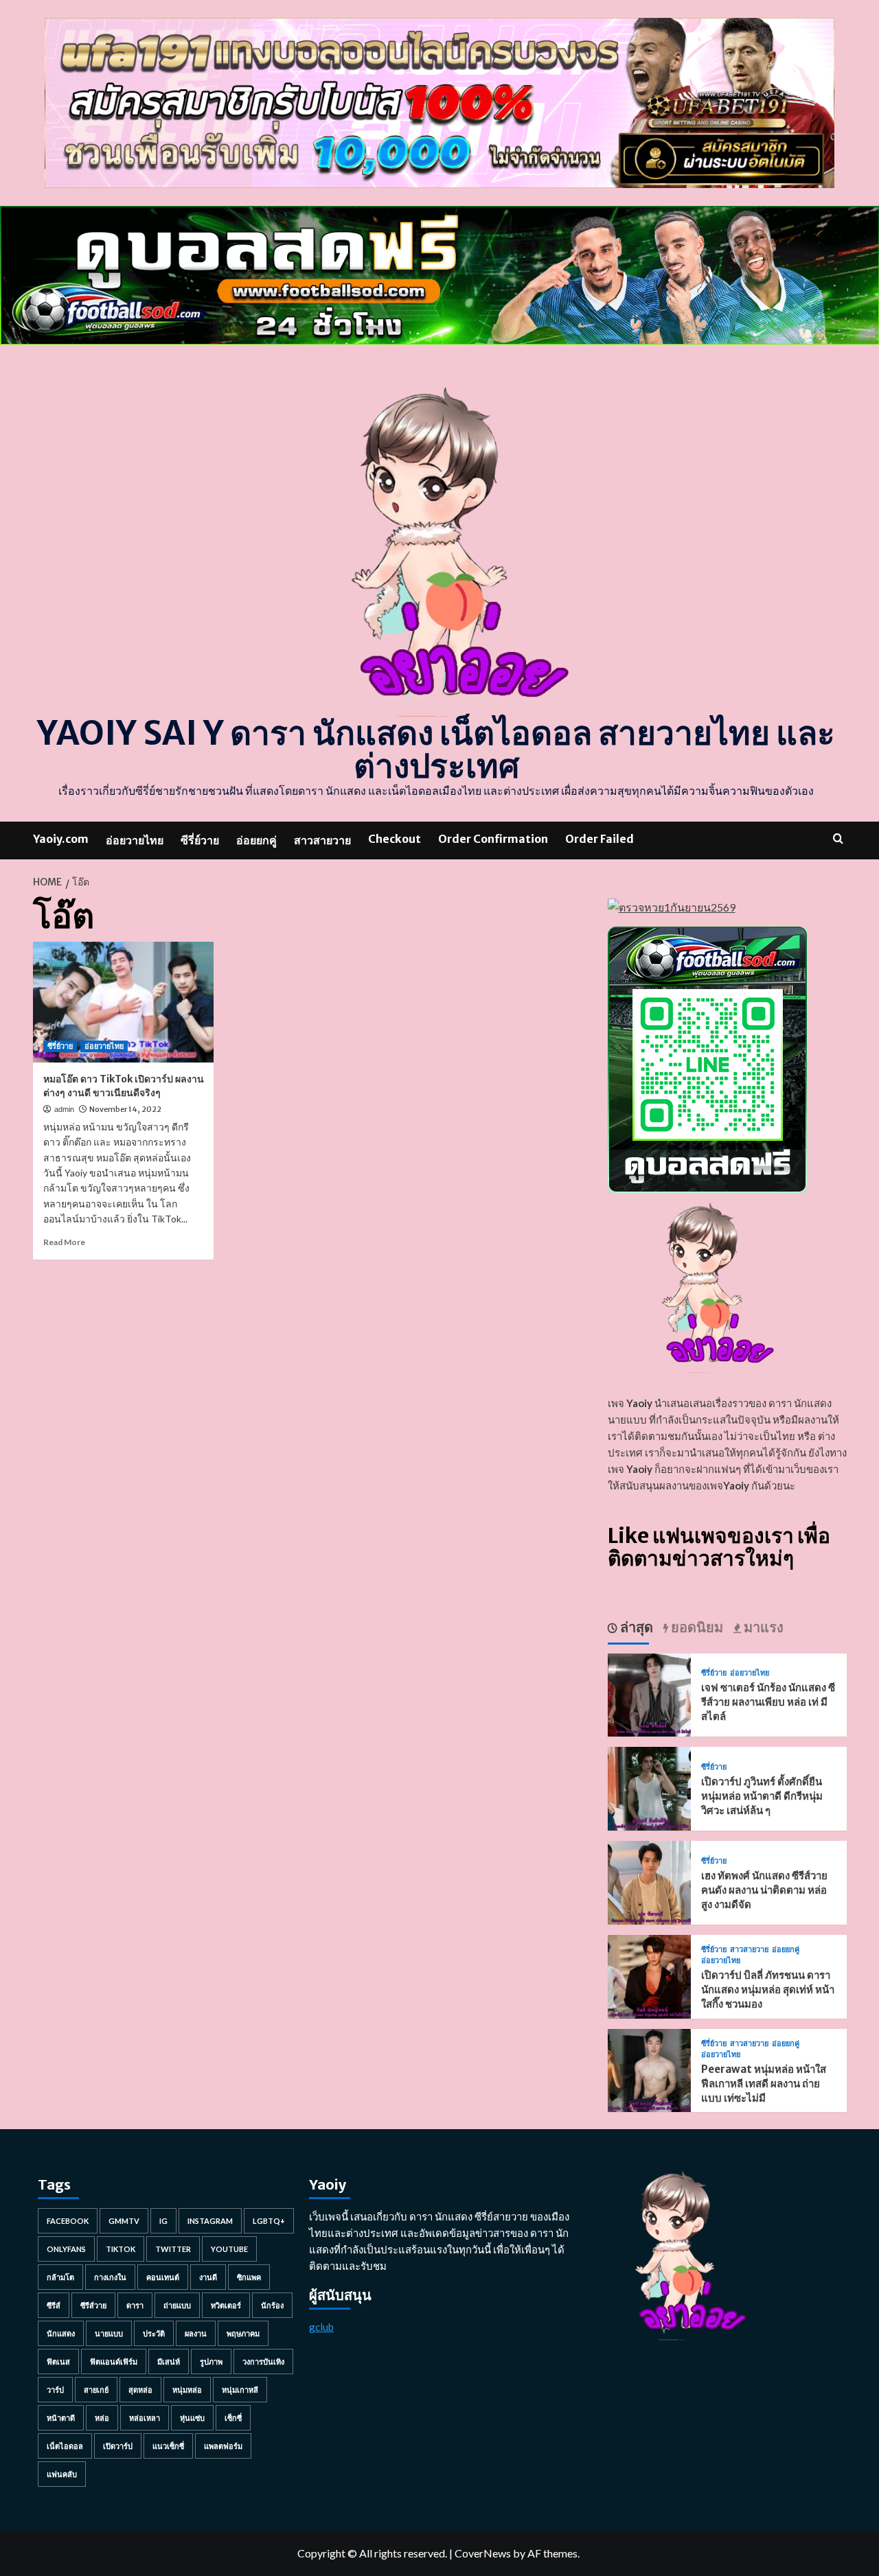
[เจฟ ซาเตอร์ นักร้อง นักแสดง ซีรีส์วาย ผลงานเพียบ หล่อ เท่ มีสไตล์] (650, 1693)
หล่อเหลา (145, 2418)
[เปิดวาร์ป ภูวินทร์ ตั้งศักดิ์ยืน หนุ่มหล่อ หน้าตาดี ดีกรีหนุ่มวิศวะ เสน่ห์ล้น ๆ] (650, 1787)
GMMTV (124, 2221)
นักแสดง (61, 2333)
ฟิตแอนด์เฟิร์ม (114, 2362)
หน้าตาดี (61, 2418)
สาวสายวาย (322, 840)
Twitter (173, 2249)
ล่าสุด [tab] (635, 1627)
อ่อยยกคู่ (256, 840)
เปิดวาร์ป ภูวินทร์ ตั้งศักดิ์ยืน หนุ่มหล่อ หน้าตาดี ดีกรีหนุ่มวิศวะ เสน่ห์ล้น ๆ (762, 1796)
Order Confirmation (493, 839)
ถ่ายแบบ (177, 2305)
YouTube (229, 2249)
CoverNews (483, 2553)
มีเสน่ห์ (169, 2362)
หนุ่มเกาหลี (240, 2390)
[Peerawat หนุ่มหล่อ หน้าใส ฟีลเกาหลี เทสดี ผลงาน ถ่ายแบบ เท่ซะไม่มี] (650, 2069)
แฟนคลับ (62, 2474)
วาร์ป (55, 2390)
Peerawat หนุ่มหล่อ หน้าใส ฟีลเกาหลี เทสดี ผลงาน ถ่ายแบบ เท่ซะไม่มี (764, 2084)
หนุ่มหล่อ (187, 2390)
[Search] (838, 838)
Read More (64, 1242)
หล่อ (102, 2418)
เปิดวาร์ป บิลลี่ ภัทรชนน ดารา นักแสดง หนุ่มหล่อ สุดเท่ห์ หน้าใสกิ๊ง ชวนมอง (768, 1989)
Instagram (210, 2221)
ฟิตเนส (58, 2362)
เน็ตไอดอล (65, 2446)
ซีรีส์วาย (93, 2305)
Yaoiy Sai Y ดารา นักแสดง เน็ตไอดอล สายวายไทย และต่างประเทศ (436, 750)
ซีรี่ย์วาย (200, 840)
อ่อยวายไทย (135, 840)
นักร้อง (272, 2305)
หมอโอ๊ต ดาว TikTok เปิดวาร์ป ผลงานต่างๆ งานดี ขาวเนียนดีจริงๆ (124, 1086)
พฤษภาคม (243, 2333)
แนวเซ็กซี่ (168, 2446)
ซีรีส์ (54, 2305)
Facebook (68, 2221)
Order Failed (600, 839)
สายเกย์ (96, 2390)
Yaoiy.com (61, 839)
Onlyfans (66, 2249)
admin (64, 1109)
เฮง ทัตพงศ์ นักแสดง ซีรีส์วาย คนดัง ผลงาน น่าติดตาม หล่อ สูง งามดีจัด (764, 1890)
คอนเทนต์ (163, 2277)
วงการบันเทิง (263, 2362)
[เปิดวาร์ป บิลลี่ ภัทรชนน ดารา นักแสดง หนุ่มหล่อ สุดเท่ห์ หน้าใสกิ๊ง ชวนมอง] (650, 1975)
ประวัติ (154, 2333)
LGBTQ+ (269, 2221)
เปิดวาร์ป (118, 2446)
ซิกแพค (249, 2277)
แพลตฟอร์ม (223, 2446)
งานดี (208, 2277)
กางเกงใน (110, 2277)
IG (163, 2221)
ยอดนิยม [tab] (696, 1627)
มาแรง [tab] (762, 1627)
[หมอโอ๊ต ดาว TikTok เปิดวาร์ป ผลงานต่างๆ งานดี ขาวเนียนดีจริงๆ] (124, 1002)
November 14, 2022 (125, 1109)
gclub (321, 2327)
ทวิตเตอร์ (226, 2305)
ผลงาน (196, 2333)
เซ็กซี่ (233, 2418)
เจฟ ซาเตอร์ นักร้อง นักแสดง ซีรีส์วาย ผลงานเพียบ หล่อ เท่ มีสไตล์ (768, 1702)
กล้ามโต (60, 2277)
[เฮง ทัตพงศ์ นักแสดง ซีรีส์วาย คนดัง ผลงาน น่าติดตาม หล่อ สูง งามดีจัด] (650, 1881)
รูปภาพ (211, 2362)
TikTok (121, 2249)
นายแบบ (109, 2333)
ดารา (135, 2305)
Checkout (395, 839)
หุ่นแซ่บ (192, 2418)
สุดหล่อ (140, 2390)
